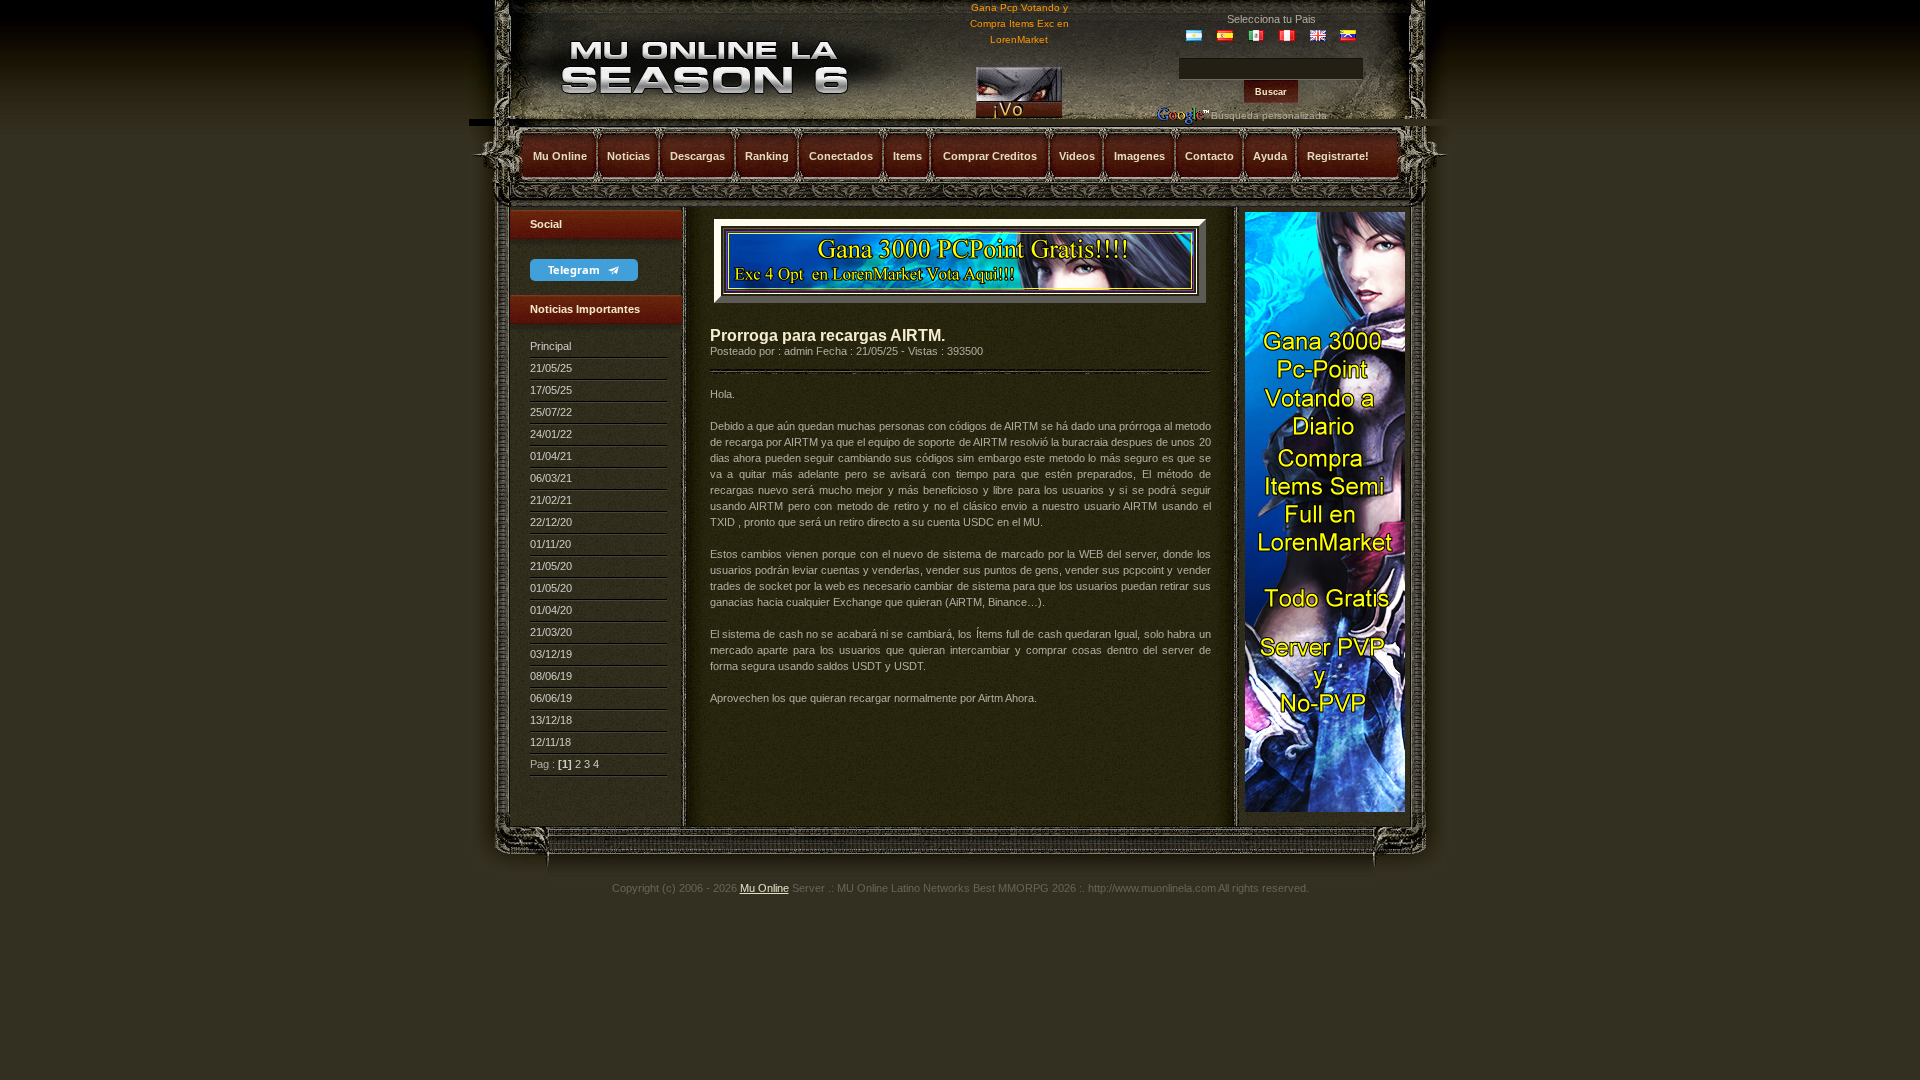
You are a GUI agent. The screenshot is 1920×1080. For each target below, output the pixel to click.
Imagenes (1139, 156)
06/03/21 (551, 478)
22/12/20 (551, 522)
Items (907, 156)
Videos (1077, 156)
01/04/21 (551, 456)
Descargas (697, 156)
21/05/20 (551, 566)
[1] (565, 764)
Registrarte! (1338, 156)
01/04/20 (551, 610)
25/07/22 (551, 412)
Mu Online (560, 156)
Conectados (841, 156)
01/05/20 (551, 588)
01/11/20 (550, 544)
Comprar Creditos (990, 156)
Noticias (628, 156)
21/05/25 (551, 368)
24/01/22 (551, 434)
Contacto (1209, 156)
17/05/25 (551, 390)
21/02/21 (551, 500)
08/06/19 (551, 676)
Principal (550, 346)
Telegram (575, 269)
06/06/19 (551, 698)
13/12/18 (551, 720)
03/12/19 (551, 654)
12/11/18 (550, 742)
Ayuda (1270, 156)
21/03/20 (551, 632)
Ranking (767, 156)
